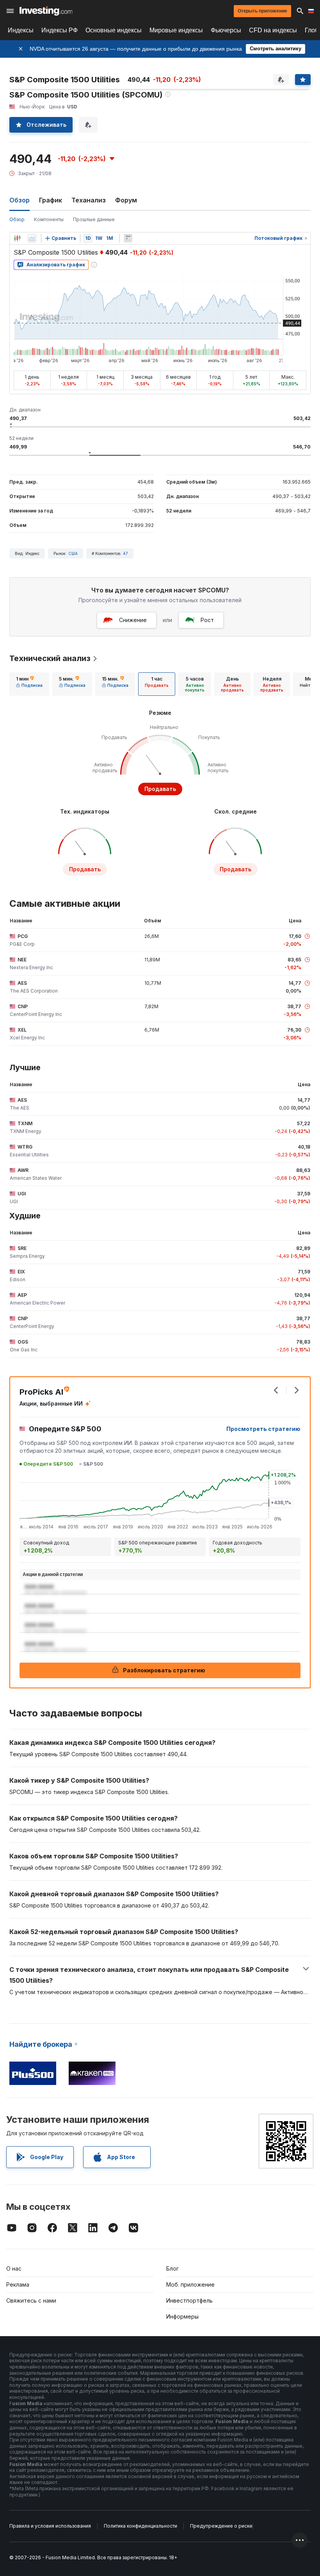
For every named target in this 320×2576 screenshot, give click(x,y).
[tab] (29, 684)
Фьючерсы (226, 30)
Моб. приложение (190, 2284)
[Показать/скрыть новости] (128, 238)
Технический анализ (50, 658)
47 (125, 553)
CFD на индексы (273, 30)
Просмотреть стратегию (263, 1429)
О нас (14, 2268)
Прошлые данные (94, 219)
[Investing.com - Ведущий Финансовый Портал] (46, 11)
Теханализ (89, 200)
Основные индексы (114, 30)
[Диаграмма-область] (32, 238)
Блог (172, 2268)
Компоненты (49, 219)
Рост (207, 620)
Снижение (133, 620)
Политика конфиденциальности (140, 2526)
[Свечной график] (17, 238)
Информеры (182, 2316)
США (73, 553)
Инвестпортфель (189, 2300)
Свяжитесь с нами (31, 2300)
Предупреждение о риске (221, 2526)
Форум (126, 200)
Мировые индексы (176, 30)
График (51, 200)
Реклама (18, 2284)
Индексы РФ (60, 30)
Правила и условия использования (50, 2526)
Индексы (21, 30)
